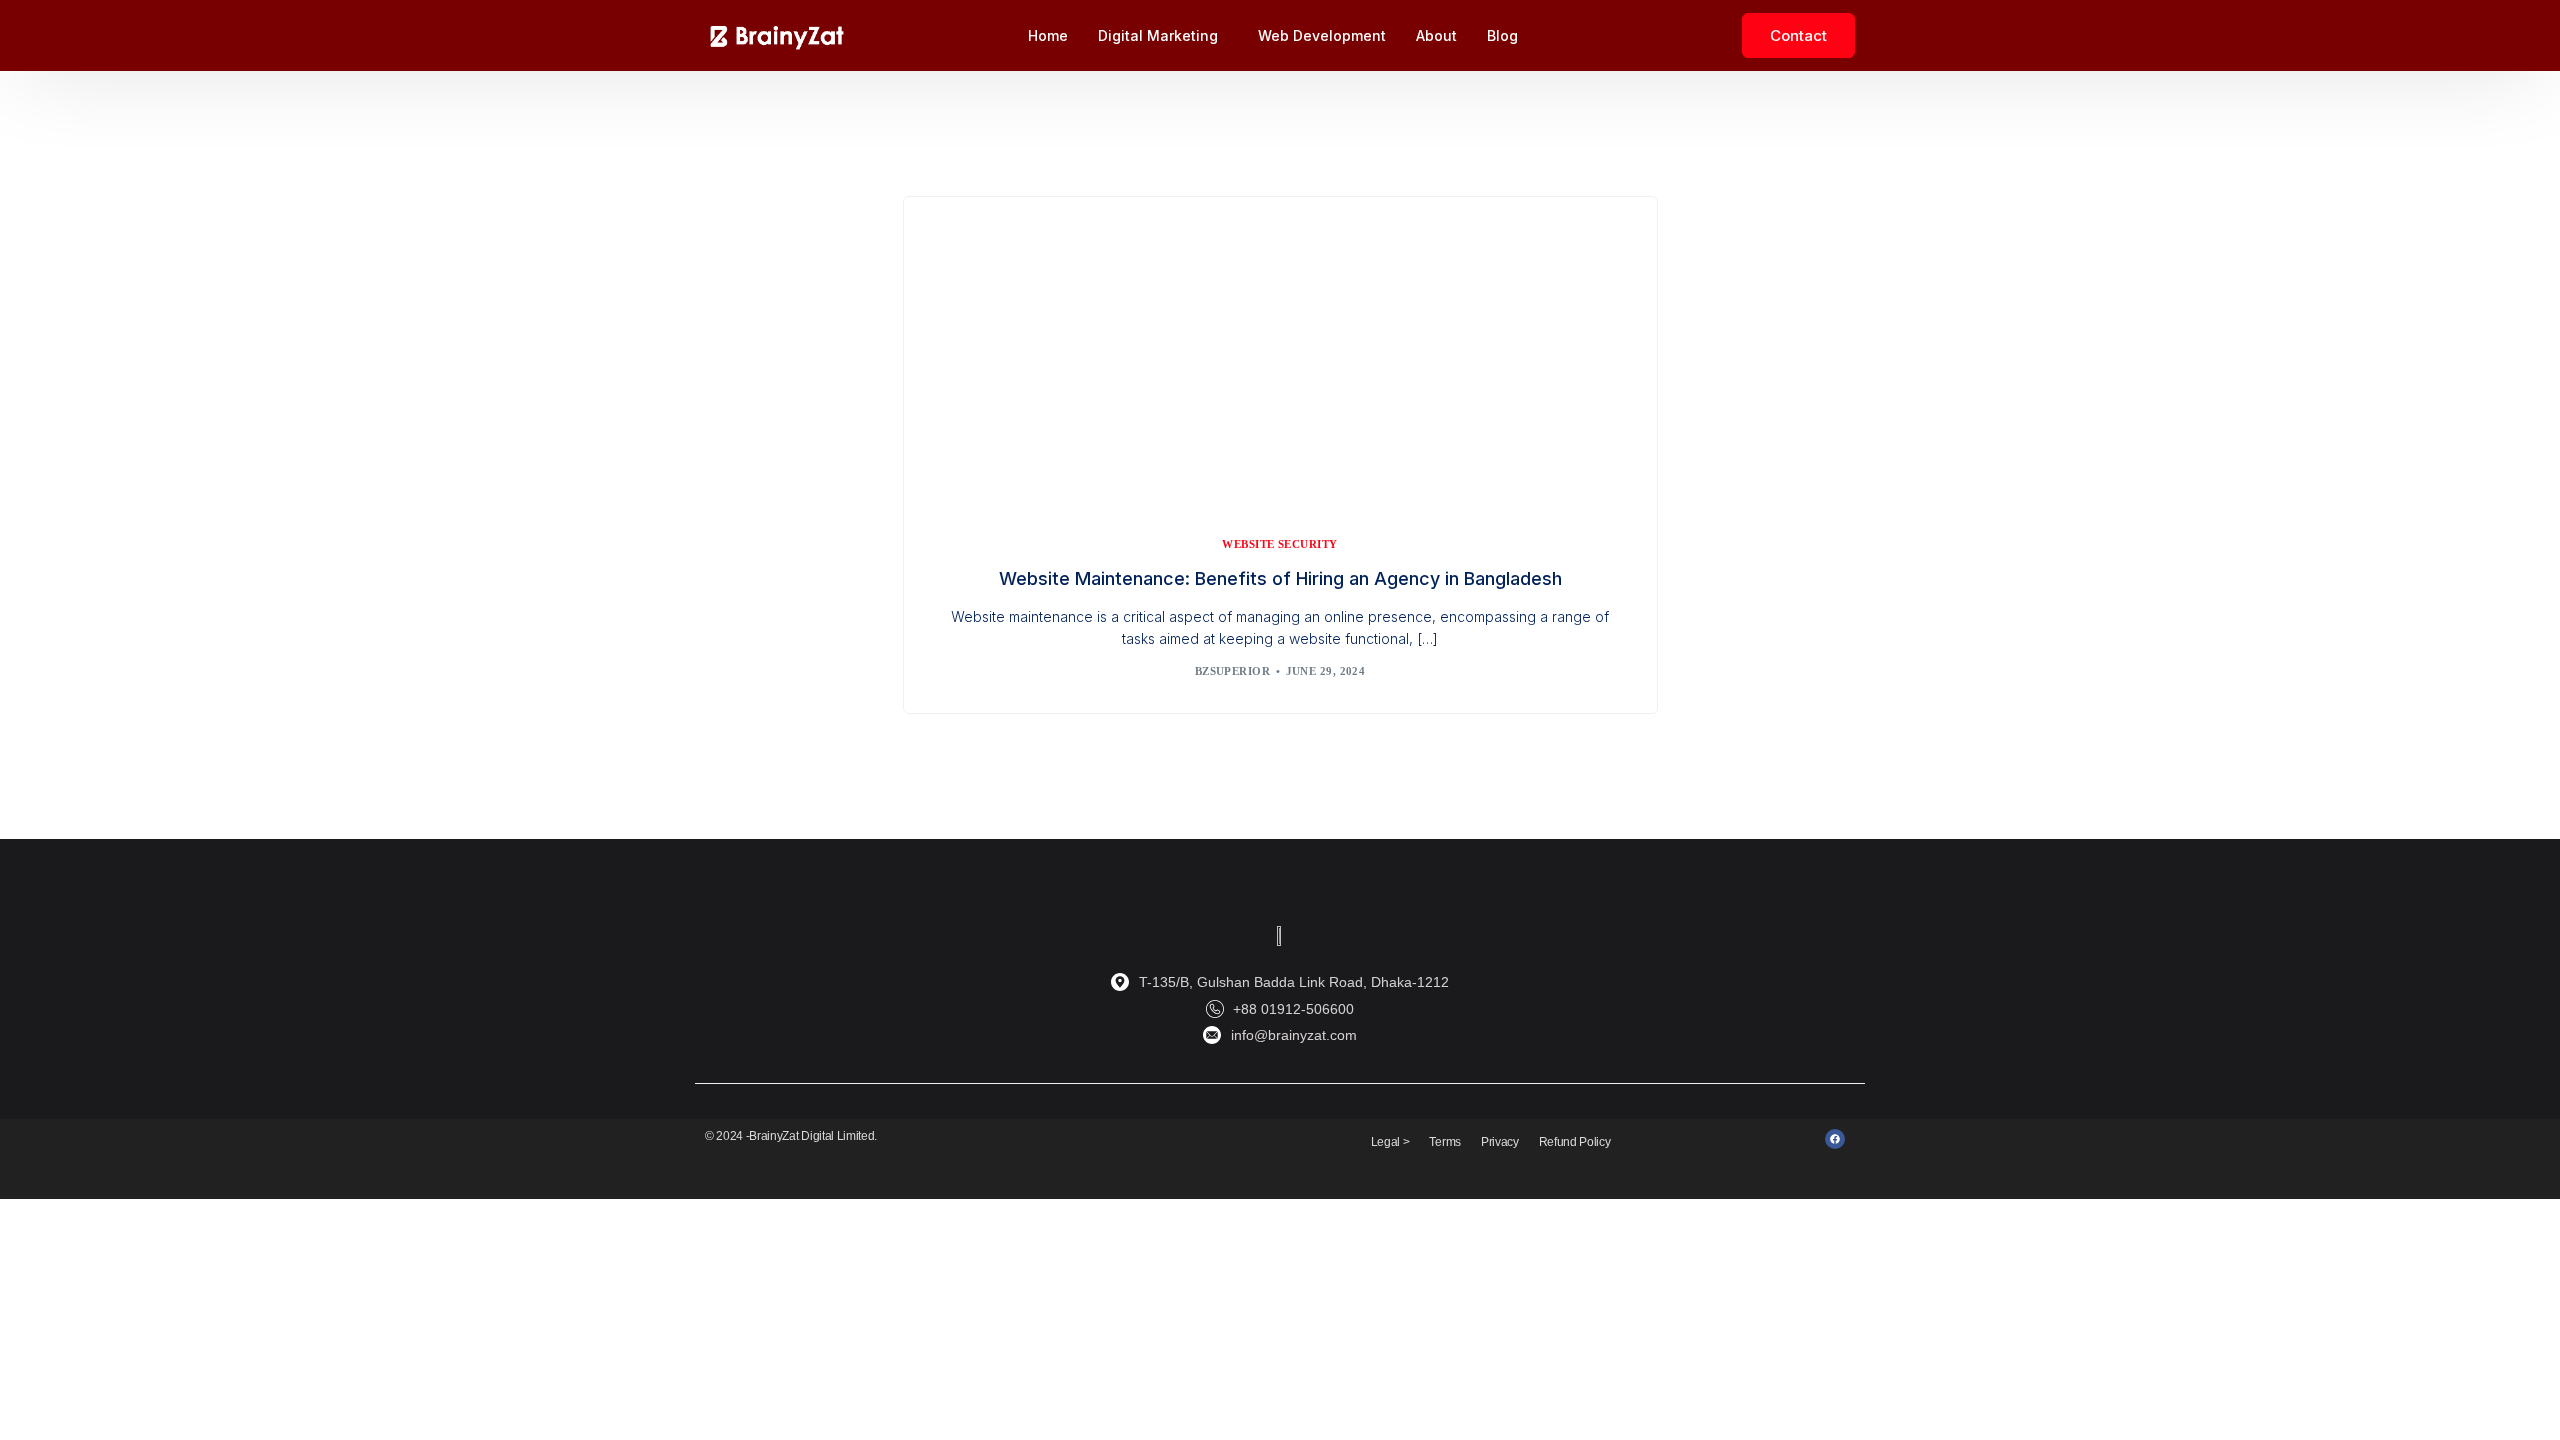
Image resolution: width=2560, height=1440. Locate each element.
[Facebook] (1835, 1139)
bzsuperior (1232, 671)
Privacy (1500, 1142)
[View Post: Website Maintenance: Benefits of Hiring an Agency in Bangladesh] (1280, 347)
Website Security (1279, 544)
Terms (1444, 1142)
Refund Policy (1575, 1142)
